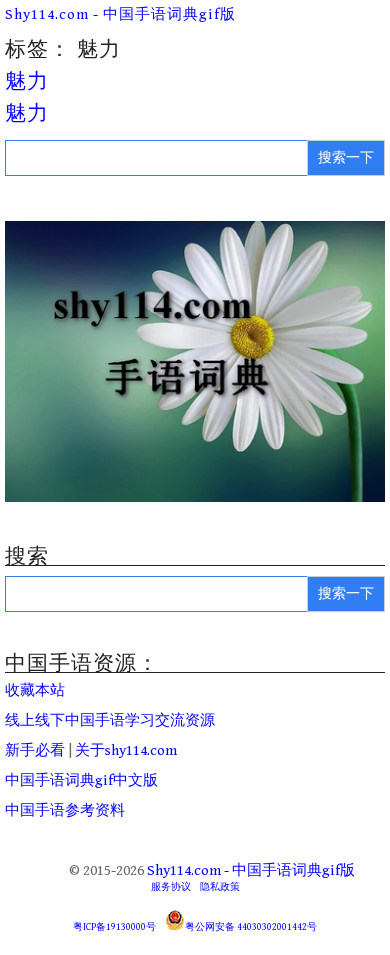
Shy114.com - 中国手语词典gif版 (120, 14)
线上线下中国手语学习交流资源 (110, 720)
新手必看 (35, 750)
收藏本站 (35, 690)
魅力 (27, 82)
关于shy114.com (126, 750)
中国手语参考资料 (65, 810)
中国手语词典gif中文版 (81, 780)
